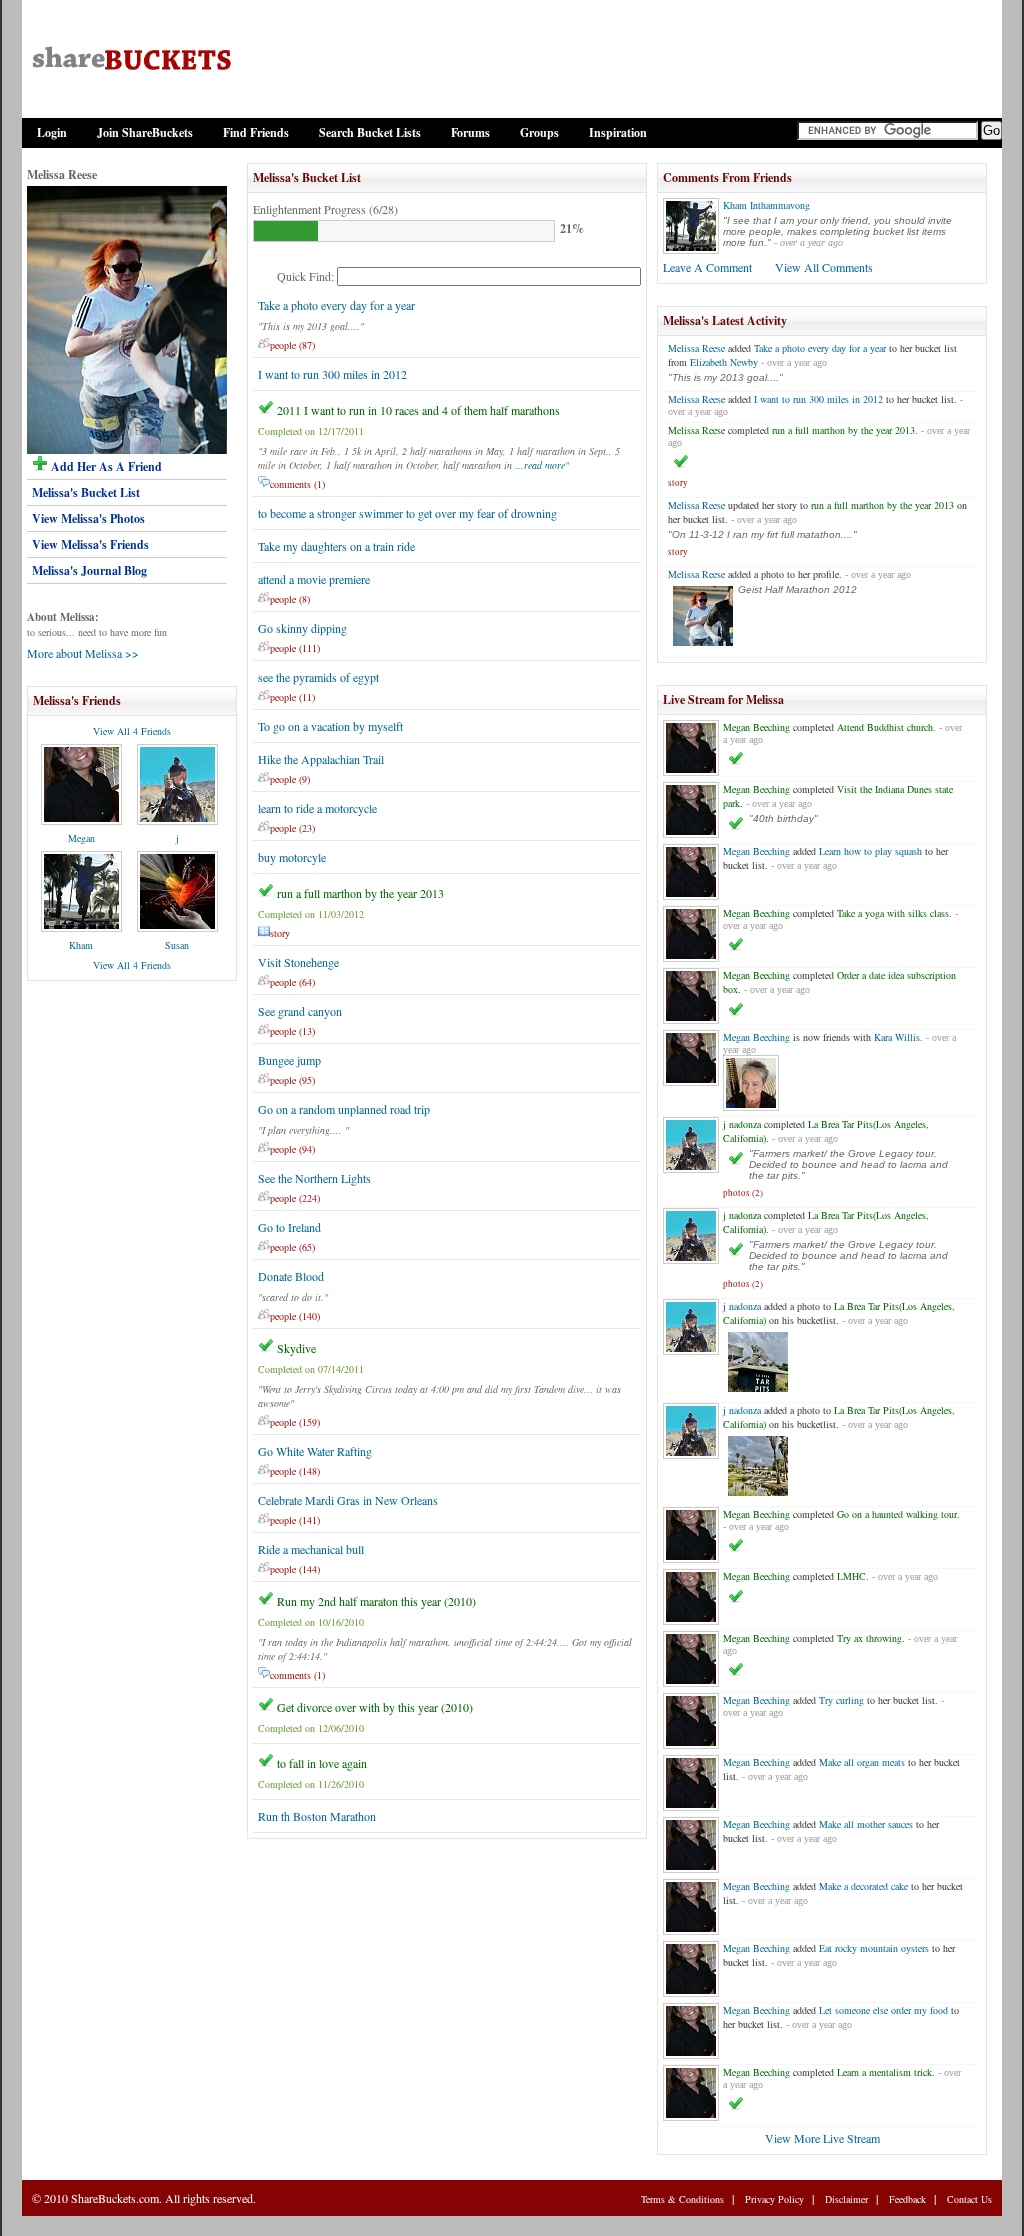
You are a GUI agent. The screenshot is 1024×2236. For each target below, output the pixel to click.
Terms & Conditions (682, 2199)
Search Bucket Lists (370, 132)
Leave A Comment (707, 267)
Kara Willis (897, 1037)
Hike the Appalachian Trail (321, 759)
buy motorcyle (292, 857)
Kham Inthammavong (766, 205)
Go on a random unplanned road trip (344, 1109)
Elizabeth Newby (724, 362)
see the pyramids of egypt (318, 677)
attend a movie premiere (314, 579)
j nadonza (742, 1124)
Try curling (841, 1700)
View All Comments (824, 267)
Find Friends (256, 132)
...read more (540, 465)
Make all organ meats (862, 1762)
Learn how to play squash (870, 851)
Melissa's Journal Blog (89, 570)
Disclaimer (846, 2199)
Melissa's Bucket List (86, 492)
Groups (539, 132)
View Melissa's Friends (90, 544)
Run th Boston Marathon (317, 1816)
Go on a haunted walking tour (897, 1514)
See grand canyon (300, 1011)
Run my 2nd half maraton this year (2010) (376, 1601)
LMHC (851, 1576)
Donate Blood (291, 1276)
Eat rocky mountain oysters (874, 1948)
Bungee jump (289, 1060)
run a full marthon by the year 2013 (360, 893)
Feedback (907, 2199)
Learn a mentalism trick (884, 2072)
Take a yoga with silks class (893, 913)
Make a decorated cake (863, 1886)
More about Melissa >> (83, 653)
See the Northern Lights (314, 1178)
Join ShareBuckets (145, 132)
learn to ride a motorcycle (317, 808)
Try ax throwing (869, 1638)
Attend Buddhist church (885, 727)
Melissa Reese (696, 348)
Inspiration (618, 132)
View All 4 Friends (132, 731)
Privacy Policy (774, 2199)
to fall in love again (322, 1763)
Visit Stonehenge (298, 962)
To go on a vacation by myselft (330, 726)
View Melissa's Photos (88, 518)
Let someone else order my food (883, 2010)
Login (52, 132)
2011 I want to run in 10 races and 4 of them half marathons (418, 410)
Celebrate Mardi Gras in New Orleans (348, 1500)
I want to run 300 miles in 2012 (332, 374)
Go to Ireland (289, 1227)
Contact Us (969, 2199)
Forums (470, 132)
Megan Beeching (756, 727)
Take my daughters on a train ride (336, 546)
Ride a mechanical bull (311, 1549)
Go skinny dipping (302, 628)
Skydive (296, 1348)
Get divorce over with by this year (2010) (375, 1707)
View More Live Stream (822, 2138)
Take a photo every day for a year (336, 305)
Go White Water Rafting (315, 1451)
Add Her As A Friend (105, 466)
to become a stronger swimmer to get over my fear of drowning (407, 513)
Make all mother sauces (866, 1824)
